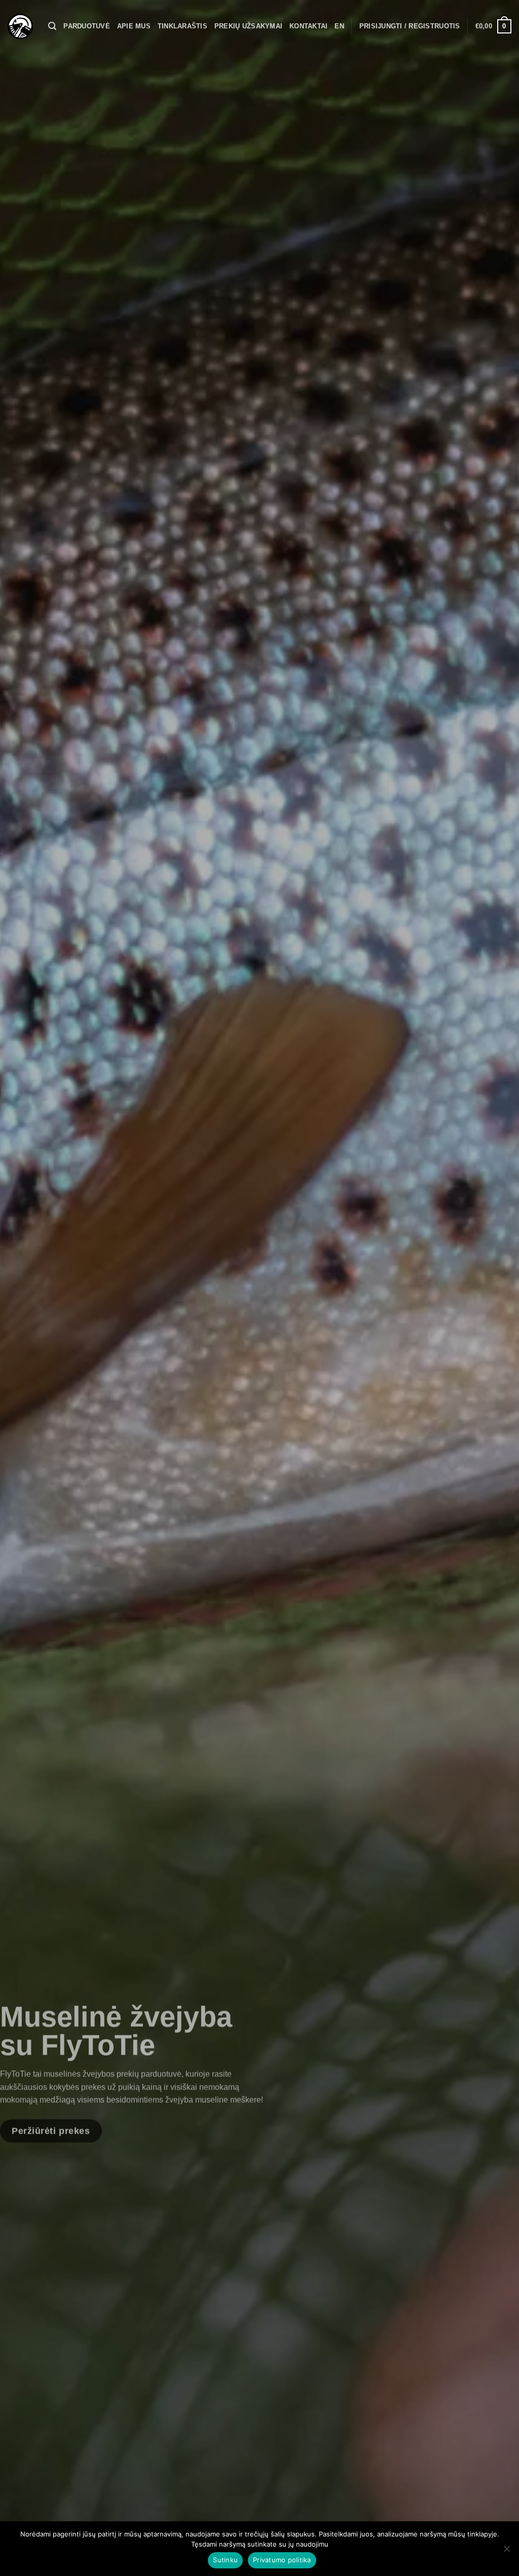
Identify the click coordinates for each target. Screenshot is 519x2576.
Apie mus (134, 26)
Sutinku (225, 2560)
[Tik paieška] (52, 26)
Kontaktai (308, 26)
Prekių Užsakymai (248, 26)
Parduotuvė (87, 26)
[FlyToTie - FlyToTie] (20, 26)
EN (339, 26)
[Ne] (506, 2552)
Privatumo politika (282, 2560)
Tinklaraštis (182, 26)
